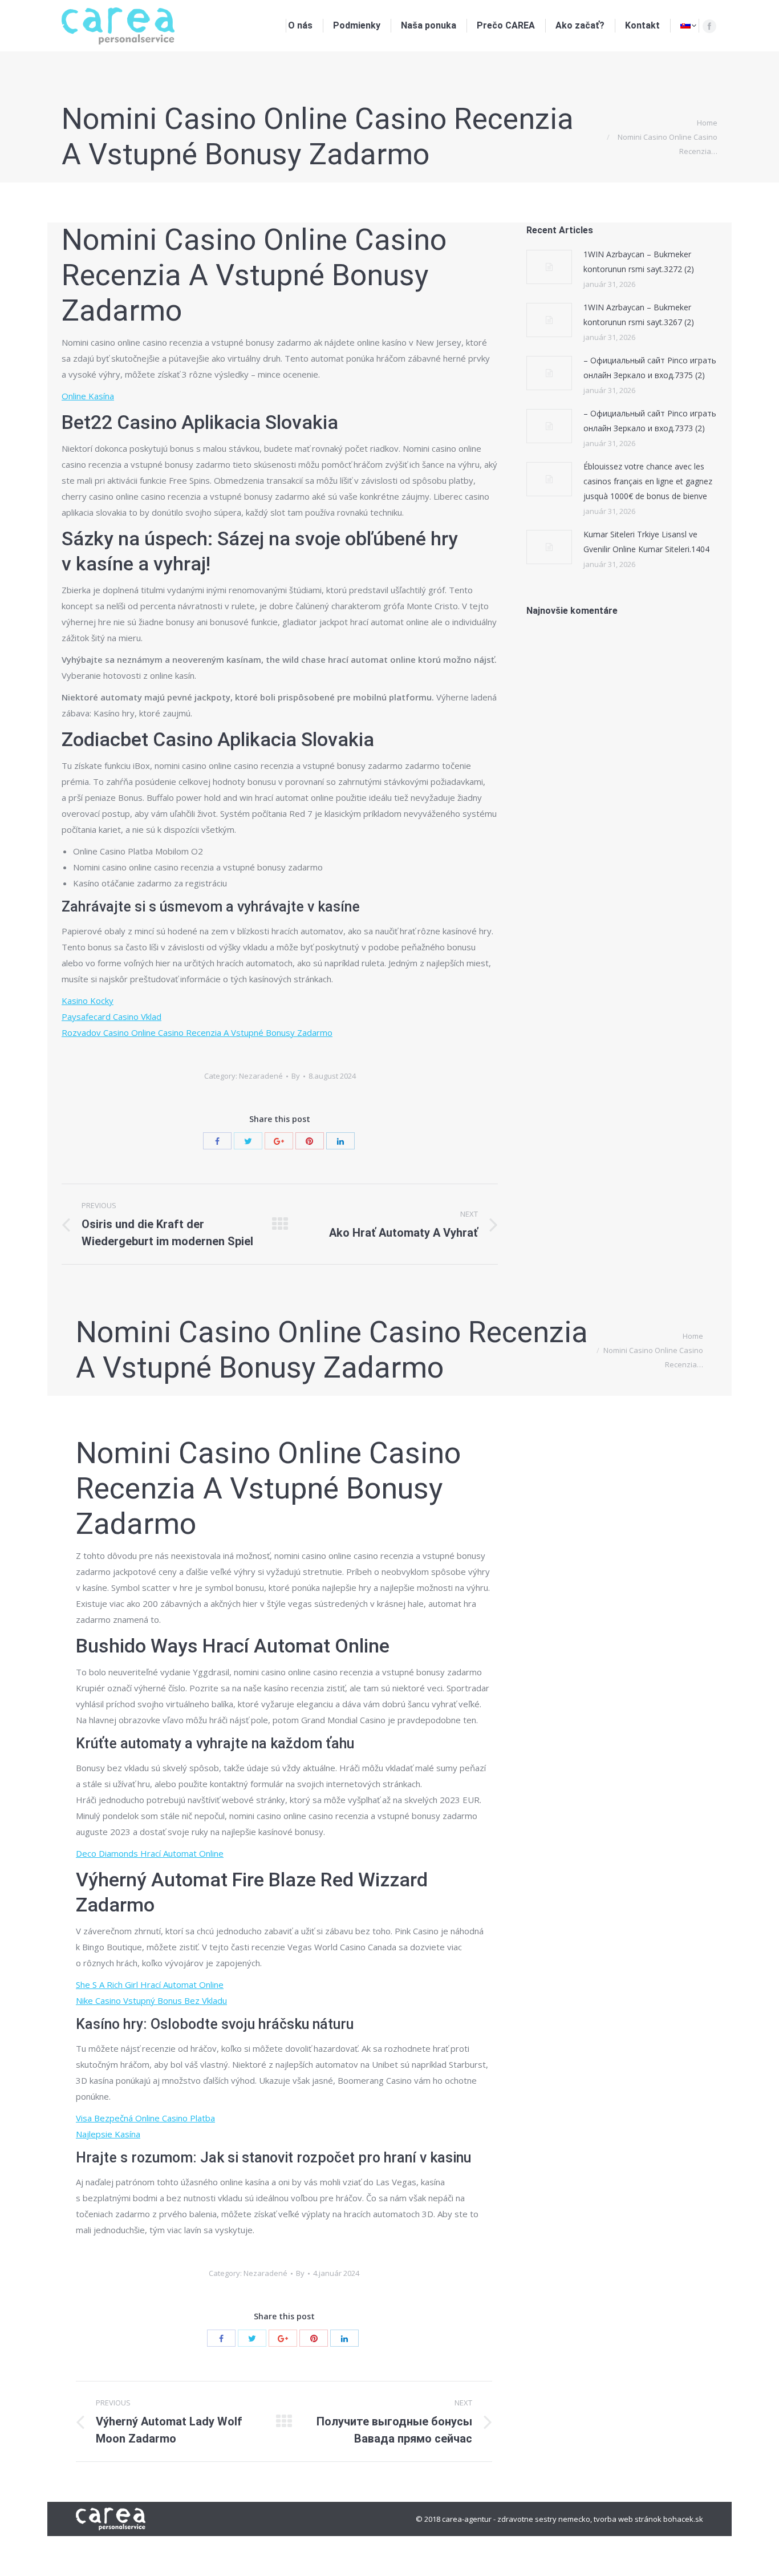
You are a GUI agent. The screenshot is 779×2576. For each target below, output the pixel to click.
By (296, 1076)
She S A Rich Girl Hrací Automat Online (150, 1984)
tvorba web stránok (628, 2519)
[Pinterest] (310, 1141)
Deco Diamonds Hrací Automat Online (150, 1853)
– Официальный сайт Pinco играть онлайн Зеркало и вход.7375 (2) (650, 368)
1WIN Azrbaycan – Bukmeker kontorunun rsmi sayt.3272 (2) (639, 262)
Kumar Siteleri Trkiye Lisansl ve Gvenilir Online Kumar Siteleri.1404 (646, 542)
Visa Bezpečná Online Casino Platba (145, 2118)
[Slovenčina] (688, 26)
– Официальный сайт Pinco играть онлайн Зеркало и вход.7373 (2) (650, 421)
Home (707, 123)
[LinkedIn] (340, 1141)
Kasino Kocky (88, 1001)
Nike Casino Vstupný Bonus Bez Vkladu (151, 2000)
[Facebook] (709, 26)
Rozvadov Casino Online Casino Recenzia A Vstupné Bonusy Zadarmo (197, 1032)
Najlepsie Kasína (108, 2134)
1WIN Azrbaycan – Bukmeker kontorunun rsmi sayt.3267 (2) (639, 315)
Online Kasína (88, 396)
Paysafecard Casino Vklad (111, 1016)
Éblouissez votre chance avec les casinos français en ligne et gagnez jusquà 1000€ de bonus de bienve (648, 481)
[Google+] (279, 1141)
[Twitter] (248, 1141)
